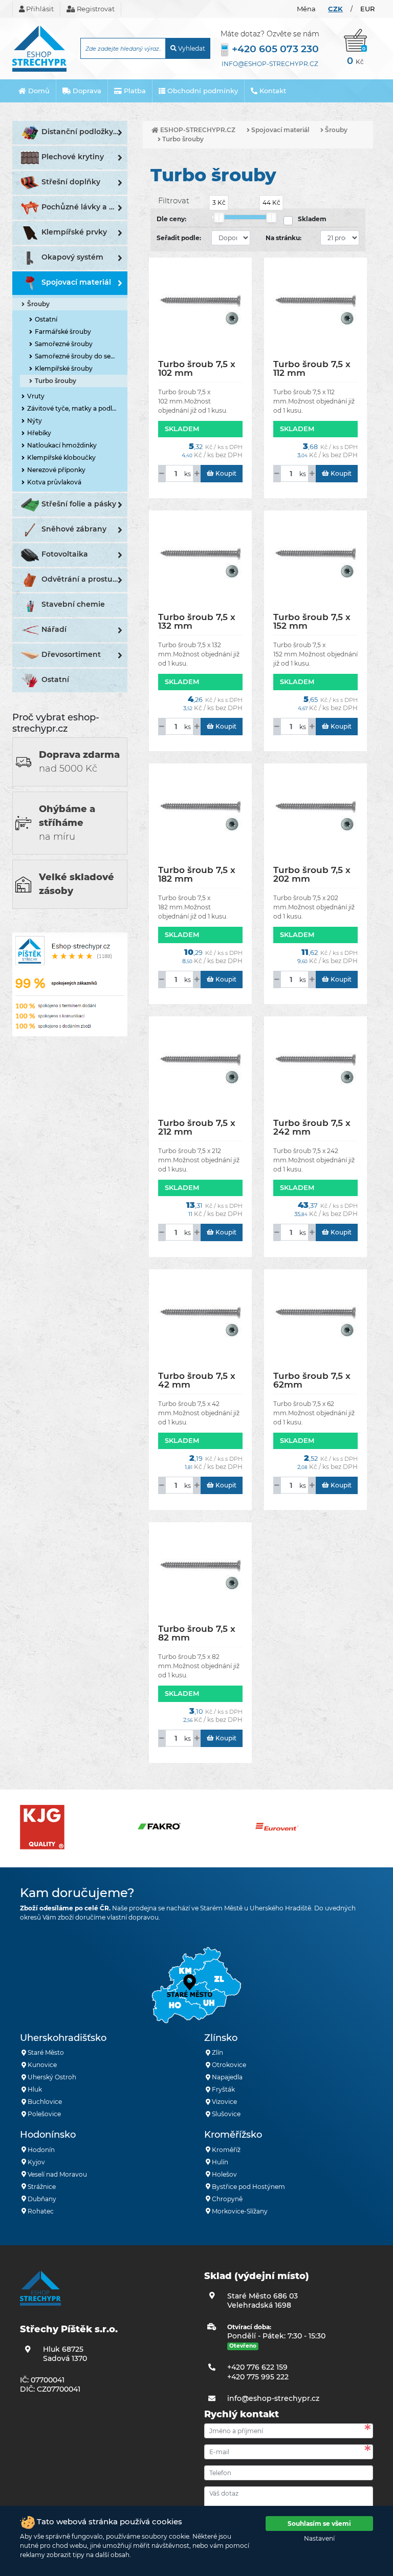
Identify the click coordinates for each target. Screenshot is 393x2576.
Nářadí (54, 629)
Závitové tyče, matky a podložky (77, 408)
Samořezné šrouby (64, 344)
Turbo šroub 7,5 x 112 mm (312, 368)
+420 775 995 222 (258, 2377)
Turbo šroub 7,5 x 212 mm (197, 1127)
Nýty (35, 421)
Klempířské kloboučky (61, 457)
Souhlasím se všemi (319, 2524)
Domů (38, 91)
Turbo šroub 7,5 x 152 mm (312, 621)
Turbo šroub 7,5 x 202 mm (312, 874)
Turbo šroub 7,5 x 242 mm (312, 1127)
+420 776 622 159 (257, 2367)
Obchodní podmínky (202, 91)
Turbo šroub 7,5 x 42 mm (197, 1380)
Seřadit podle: (179, 238)
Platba (134, 91)
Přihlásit (39, 9)
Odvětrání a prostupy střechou (84, 579)
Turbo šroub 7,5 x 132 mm (197, 621)
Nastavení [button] (319, 2538)
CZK (335, 9)
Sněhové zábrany (74, 529)
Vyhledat (191, 48)
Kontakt (272, 91)
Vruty (36, 396)
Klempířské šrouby (64, 368)
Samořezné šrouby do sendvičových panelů (81, 356)
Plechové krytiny (73, 157)
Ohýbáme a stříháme (67, 823)
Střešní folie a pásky (79, 504)
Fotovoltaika (65, 554)
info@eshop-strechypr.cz (270, 64)
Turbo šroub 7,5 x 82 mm (197, 1633)
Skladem (312, 219)
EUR (367, 9)
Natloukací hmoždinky (62, 445)
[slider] (219, 217)
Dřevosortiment (71, 654)
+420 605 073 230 (275, 49)
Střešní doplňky (71, 182)
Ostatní (46, 319)
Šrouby (38, 304)
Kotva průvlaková (54, 482)
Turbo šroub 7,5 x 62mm (312, 1380)
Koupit (225, 473)
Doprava (86, 91)
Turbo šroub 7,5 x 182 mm (197, 874)
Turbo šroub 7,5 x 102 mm (197, 368)
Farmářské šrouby (63, 332)
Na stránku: (283, 238)
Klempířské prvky (74, 232)
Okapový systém (72, 257)
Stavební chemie (73, 604)
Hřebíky (39, 433)
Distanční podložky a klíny (84, 132)
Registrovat (95, 9)
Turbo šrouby (56, 381)
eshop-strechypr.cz (197, 130)
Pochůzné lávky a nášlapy (84, 207)
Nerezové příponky (56, 470)
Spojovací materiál (76, 282)
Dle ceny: (171, 219)
